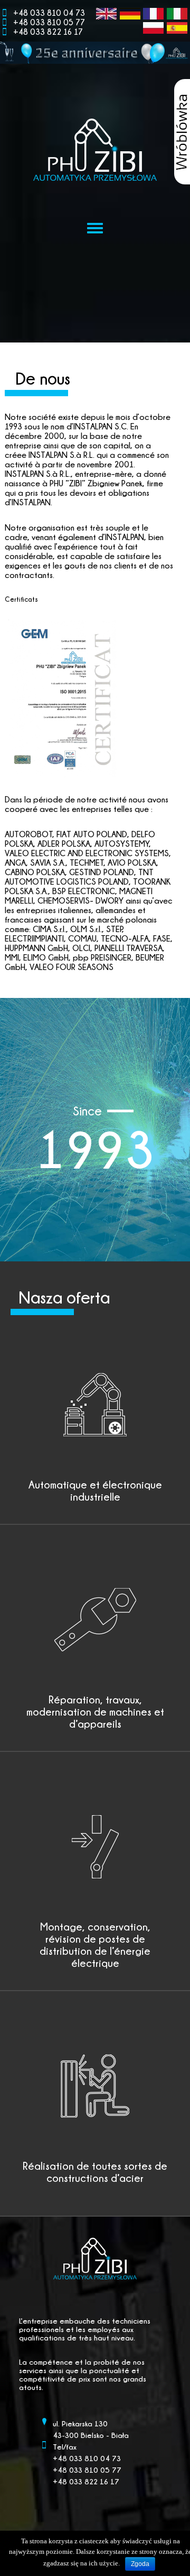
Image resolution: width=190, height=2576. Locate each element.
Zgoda (140, 2564)
